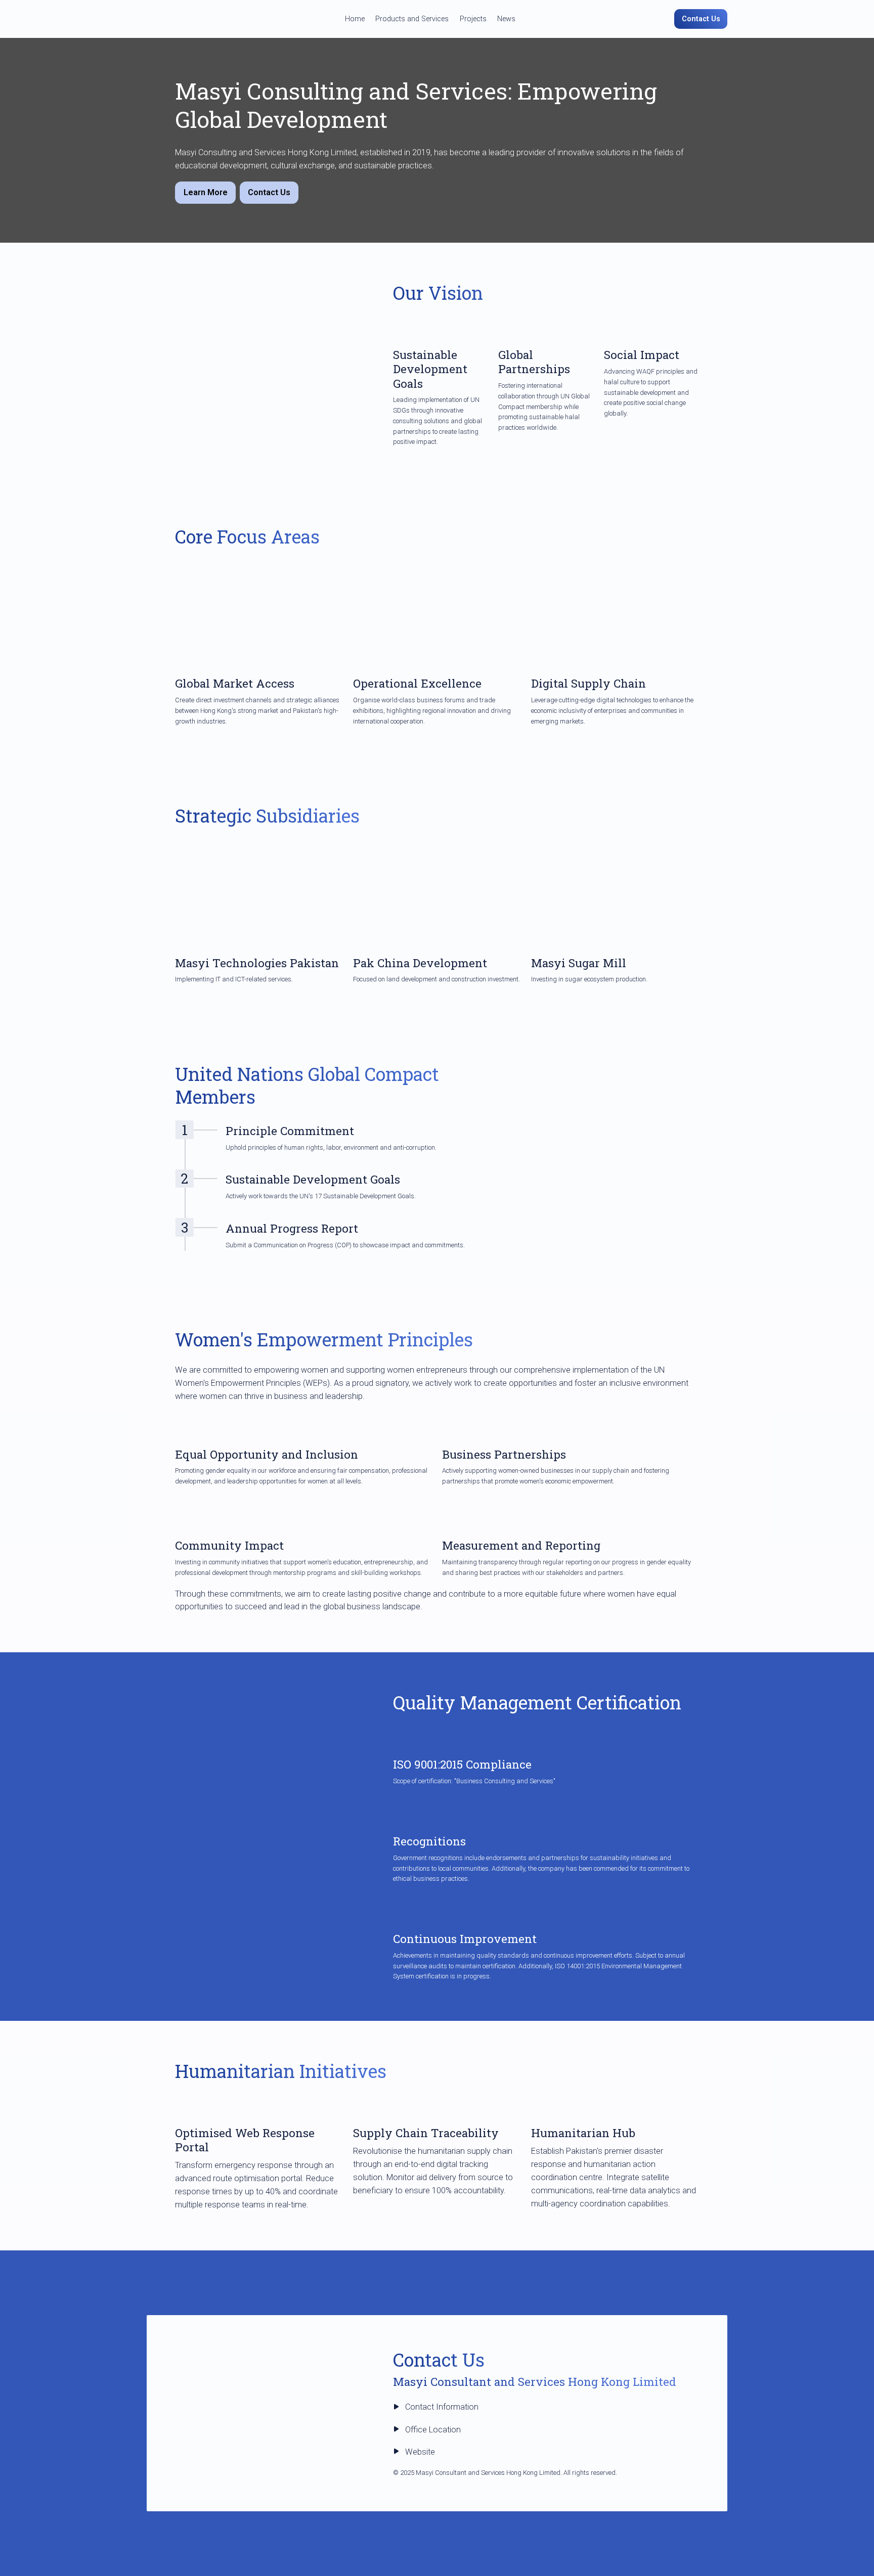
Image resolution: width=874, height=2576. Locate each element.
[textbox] (437, 19)
